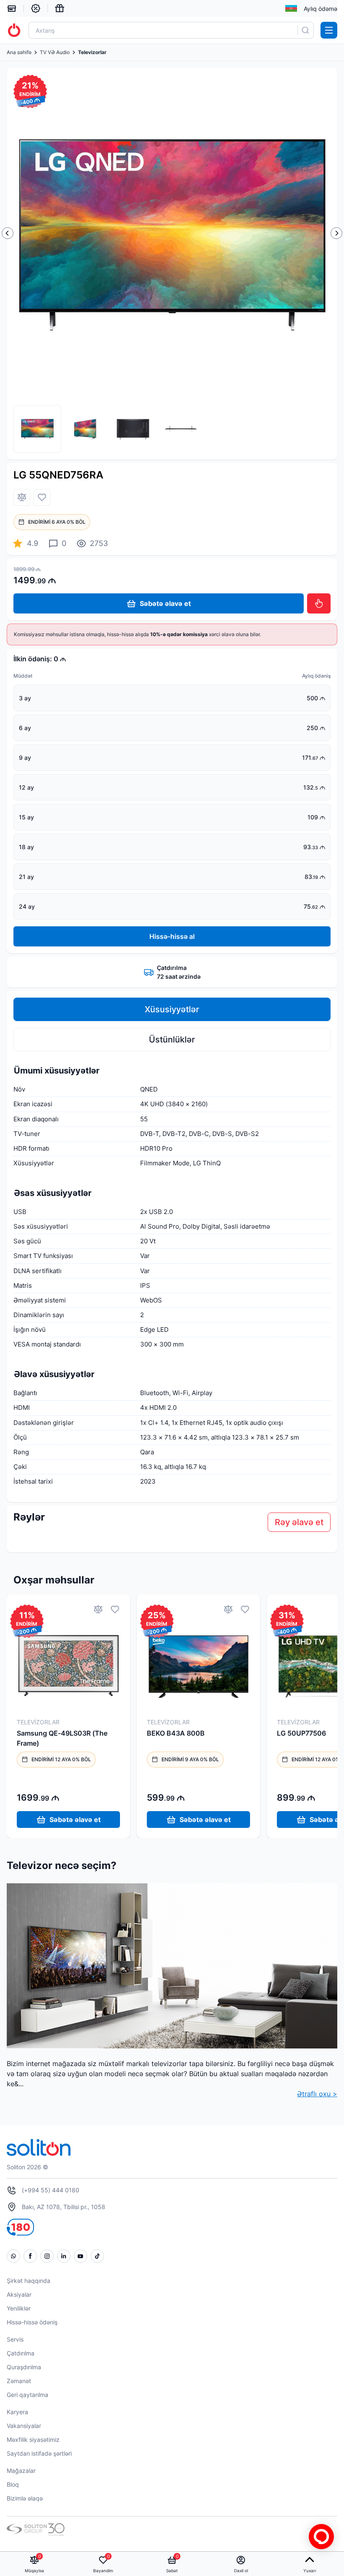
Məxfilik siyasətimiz (33, 2440)
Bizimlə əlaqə (25, 2498)
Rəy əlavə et (299, 1522)
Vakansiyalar (24, 2426)
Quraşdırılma (24, 2367)
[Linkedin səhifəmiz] (64, 2256)
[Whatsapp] (13, 2256)
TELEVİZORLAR (38, 1722)
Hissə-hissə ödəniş (32, 2322)
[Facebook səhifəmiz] (30, 2256)
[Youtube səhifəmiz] (81, 2256)
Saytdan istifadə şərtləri (39, 2453)
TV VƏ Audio (55, 52)
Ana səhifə (19, 52)
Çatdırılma (21, 2353)
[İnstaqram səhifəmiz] (47, 2256)
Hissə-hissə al (172, 936)
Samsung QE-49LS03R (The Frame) (62, 1738)
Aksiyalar (19, 2294)
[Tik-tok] (97, 2256)
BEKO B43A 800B (176, 1733)
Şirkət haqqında (29, 2281)
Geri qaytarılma (27, 2395)
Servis (15, 2339)
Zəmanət (19, 2381)
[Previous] (8, 233)
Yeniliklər (19, 2308)
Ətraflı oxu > (317, 2094)
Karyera (17, 2412)
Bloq (13, 2484)
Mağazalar (21, 2471)
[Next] (336, 233)
